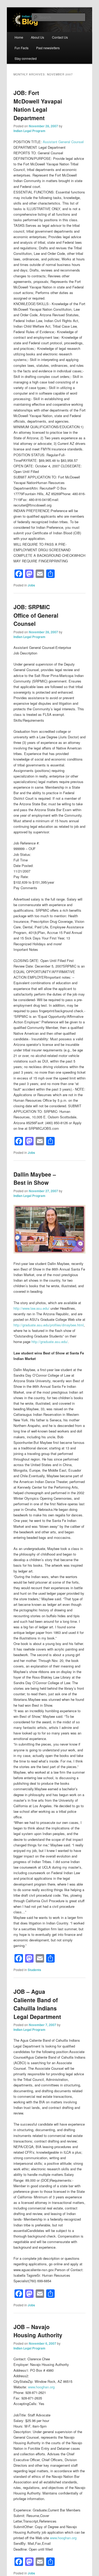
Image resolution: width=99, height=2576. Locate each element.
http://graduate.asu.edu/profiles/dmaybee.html (49, 1325)
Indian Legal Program (29, 131)
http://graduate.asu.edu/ (50, 1342)
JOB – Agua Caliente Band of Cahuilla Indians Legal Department (37, 2004)
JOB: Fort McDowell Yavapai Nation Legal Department (38, 105)
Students (34, 1970)
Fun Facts (22, 48)
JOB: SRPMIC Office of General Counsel (36, 615)
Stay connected (26, 58)
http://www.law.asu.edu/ (31, 1308)
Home (19, 37)
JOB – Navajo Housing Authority (38, 2331)
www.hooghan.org (41, 2387)
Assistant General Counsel (63, 142)
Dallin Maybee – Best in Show (35, 1178)
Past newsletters (48, 48)
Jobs (31, 585)
